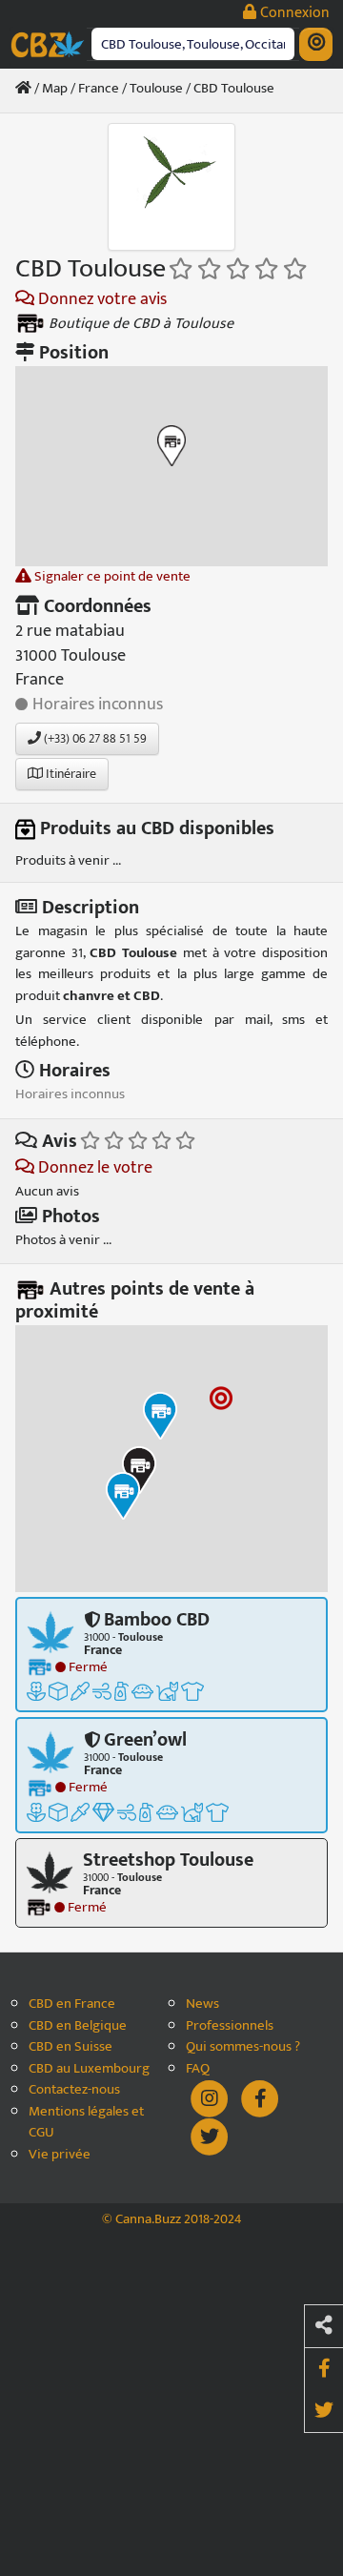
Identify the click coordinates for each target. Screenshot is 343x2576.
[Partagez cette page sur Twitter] (324, 2411)
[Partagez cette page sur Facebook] (324, 2369)
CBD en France (72, 2004)
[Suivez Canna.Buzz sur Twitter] (210, 2136)
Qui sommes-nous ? (243, 2047)
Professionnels (230, 2026)
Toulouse (156, 88)
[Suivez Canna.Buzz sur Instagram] (211, 2098)
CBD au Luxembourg (89, 2069)
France (99, 88)
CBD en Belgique (78, 2026)
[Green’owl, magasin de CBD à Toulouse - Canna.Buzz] (50, 1752)
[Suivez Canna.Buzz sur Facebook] (260, 2098)
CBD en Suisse (71, 2047)
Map (55, 88)
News (202, 2004)
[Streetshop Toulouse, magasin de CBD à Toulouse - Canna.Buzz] (50, 1871)
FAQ (198, 2069)
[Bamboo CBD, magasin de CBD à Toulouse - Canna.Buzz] (50, 1631)
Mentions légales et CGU (86, 2123)
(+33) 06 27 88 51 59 (94, 738)
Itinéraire (70, 774)
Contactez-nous (74, 2090)
